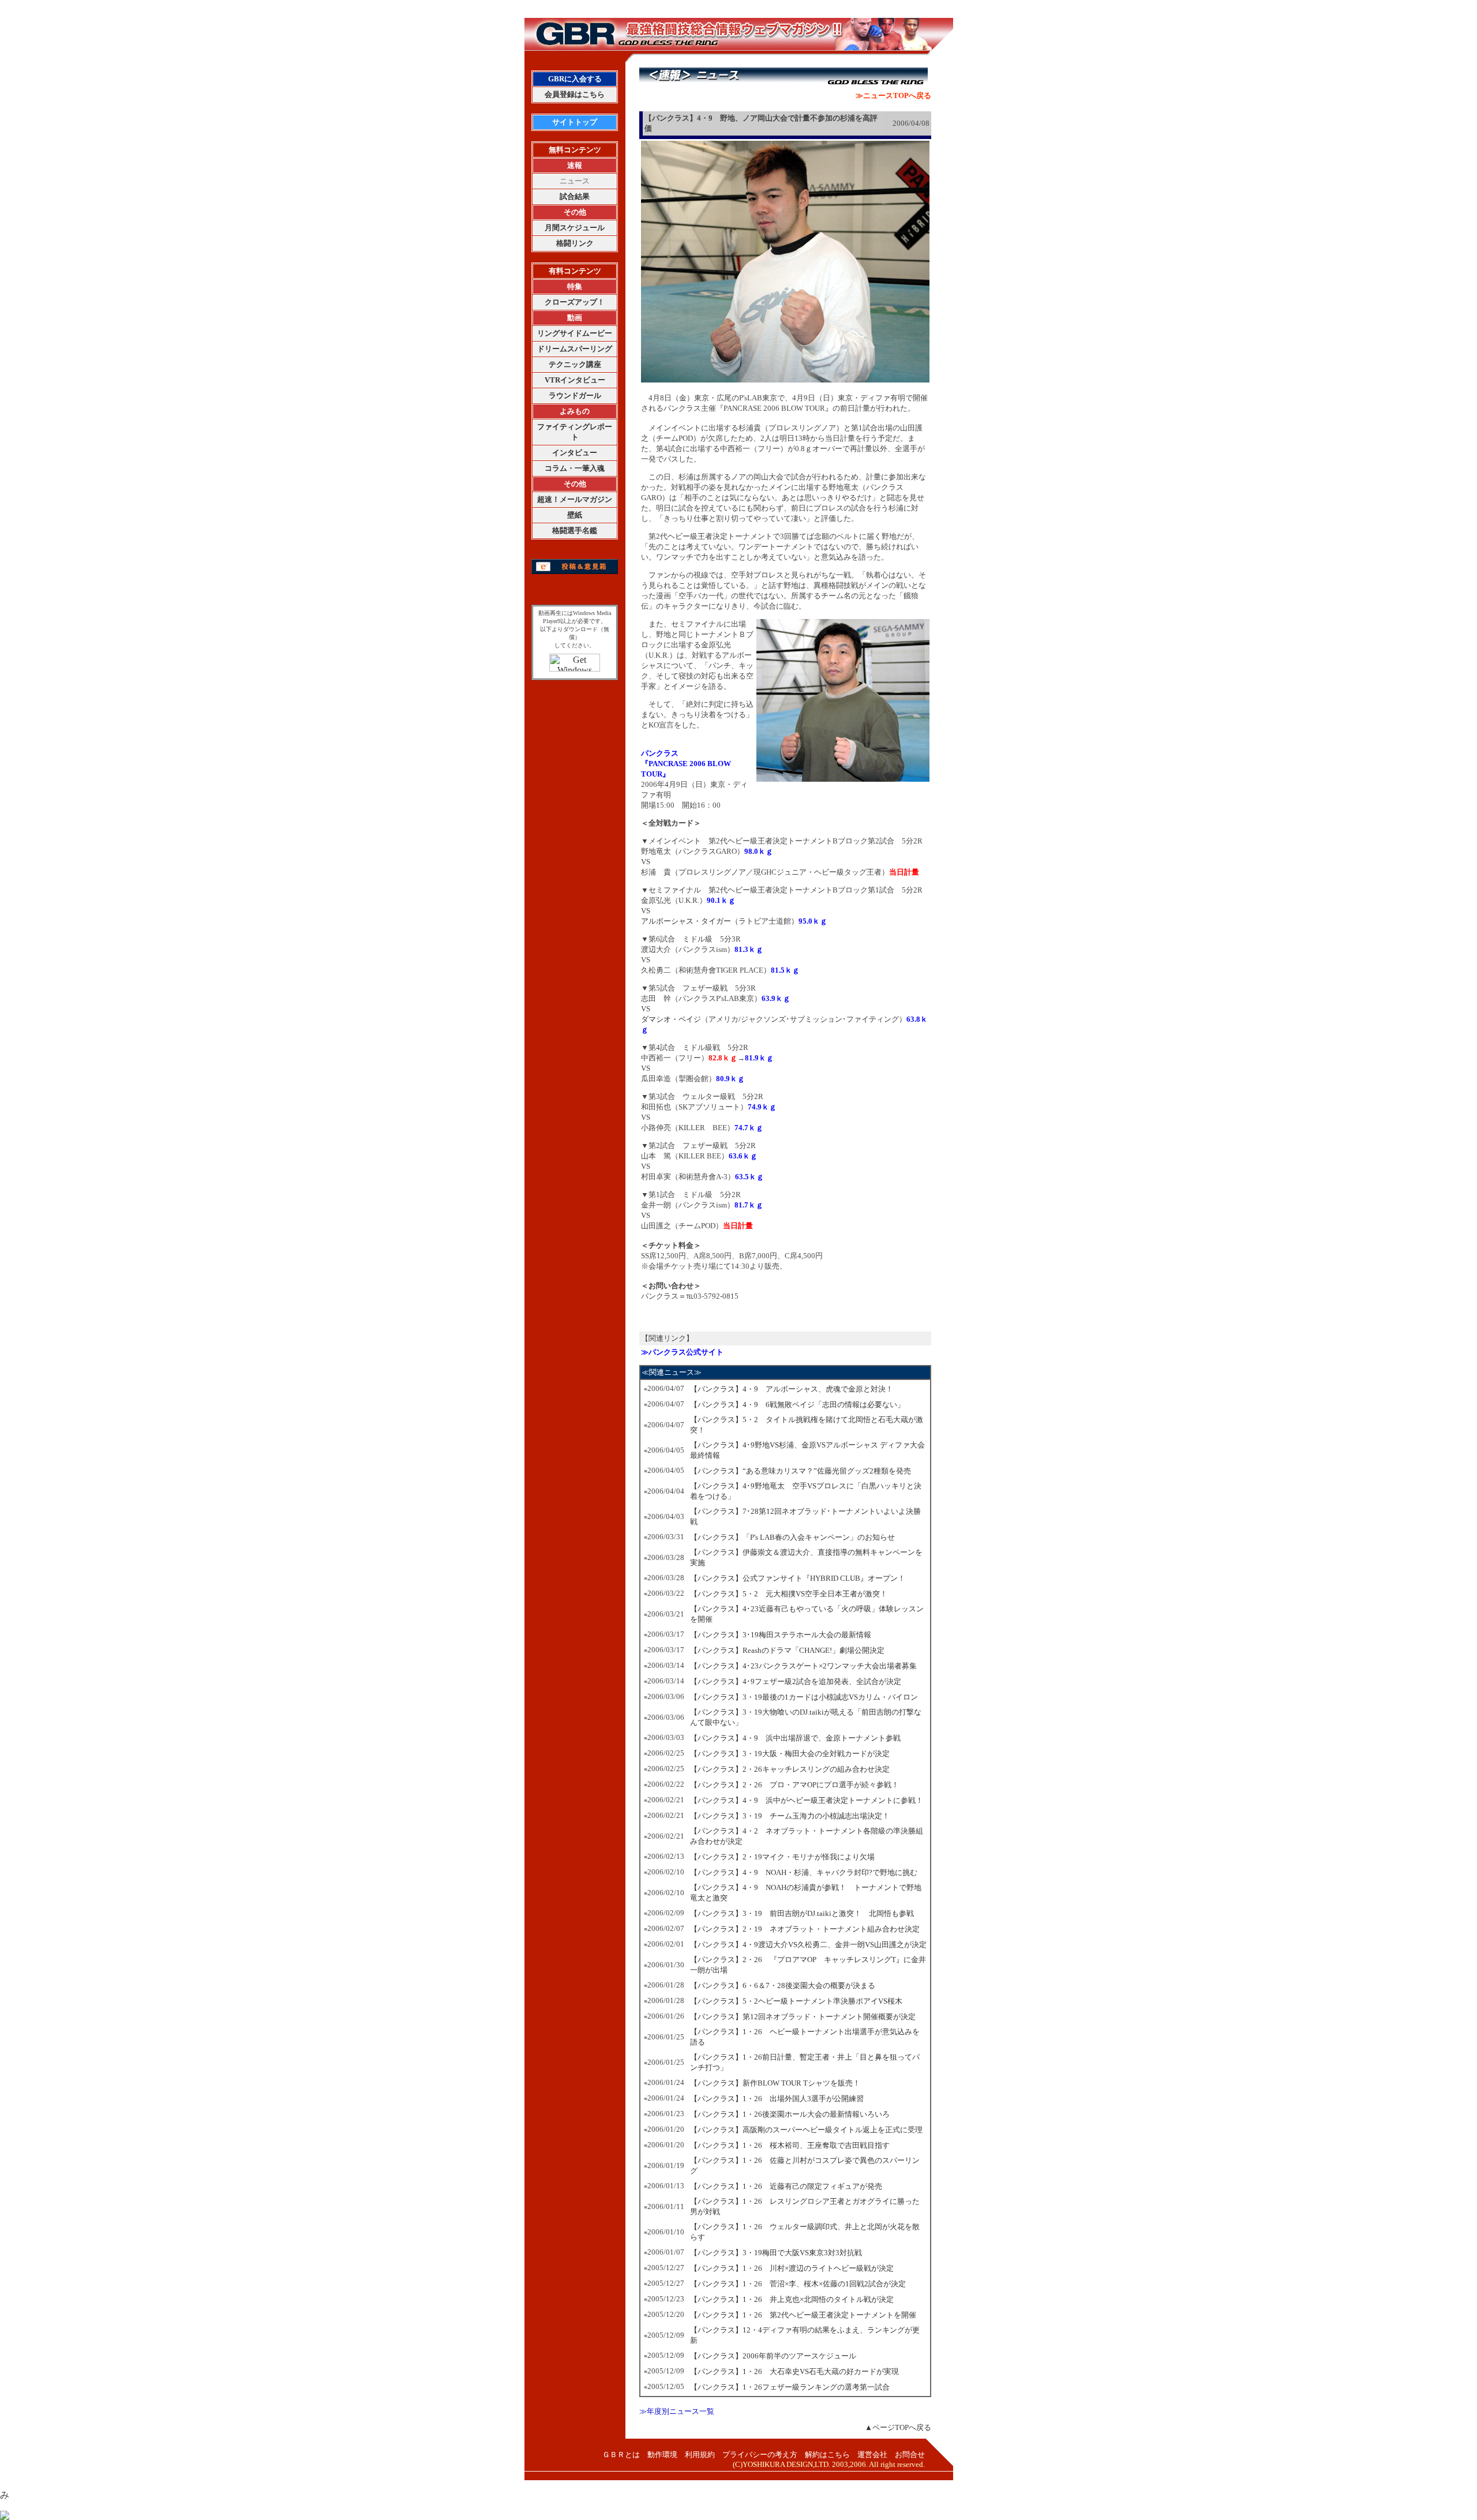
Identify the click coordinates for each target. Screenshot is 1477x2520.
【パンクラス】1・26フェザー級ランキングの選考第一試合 (790, 2387)
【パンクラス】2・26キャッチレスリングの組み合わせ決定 (790, 1769)
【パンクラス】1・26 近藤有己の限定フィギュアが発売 (786, 2186)
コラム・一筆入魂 (575, 468)
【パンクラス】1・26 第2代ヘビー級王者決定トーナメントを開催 (803, 2315)
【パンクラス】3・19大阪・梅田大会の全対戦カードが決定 (790, 1754)
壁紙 (575, 515)
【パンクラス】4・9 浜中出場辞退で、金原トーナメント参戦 (795, 1738)
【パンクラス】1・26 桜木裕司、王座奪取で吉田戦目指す (790, 2145)
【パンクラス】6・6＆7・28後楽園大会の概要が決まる (783, 1985)
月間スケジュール (575, 228)
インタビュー (575, 453)
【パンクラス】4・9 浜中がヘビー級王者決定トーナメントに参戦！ (807, 1800)
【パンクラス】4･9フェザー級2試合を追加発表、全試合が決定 (796, 1681)
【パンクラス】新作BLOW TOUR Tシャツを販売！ (775, 2083)
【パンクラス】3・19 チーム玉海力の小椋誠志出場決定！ (790, 1816)
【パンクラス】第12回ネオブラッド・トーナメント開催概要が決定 (803, 2017)
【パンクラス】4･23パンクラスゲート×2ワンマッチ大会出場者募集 (803, 1666)
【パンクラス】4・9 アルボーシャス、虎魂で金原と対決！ (792, 1389)
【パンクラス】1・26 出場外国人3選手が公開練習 (777, 2099)
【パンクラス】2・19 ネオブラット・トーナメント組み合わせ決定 (805, 1929)
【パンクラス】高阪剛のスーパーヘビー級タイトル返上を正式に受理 (806, 2130)
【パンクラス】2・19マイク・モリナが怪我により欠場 (782, 1857)
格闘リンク (575, 243)
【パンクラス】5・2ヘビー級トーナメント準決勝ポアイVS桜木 (796, 2001)
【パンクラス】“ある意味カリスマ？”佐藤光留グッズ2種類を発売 (801, 1471)
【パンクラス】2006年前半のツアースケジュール (773, 2356)
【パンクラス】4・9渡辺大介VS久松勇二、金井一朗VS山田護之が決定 (808, 1945)
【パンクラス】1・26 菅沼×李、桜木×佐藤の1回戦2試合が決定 (798, 2284)
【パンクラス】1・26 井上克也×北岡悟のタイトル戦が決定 (792, 2299)
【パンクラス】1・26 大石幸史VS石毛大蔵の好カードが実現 (794, 2371)
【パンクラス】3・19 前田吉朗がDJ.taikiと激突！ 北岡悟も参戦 (802, 1913)
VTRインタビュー (575, 380)
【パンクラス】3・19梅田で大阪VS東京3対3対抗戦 (776, 2253)
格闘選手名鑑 (575, 530)
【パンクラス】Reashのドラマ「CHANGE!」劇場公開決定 (787, 1650)
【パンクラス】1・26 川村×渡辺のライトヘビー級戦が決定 (792, 2268)
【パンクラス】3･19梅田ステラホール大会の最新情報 (781, 1635)
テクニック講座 (575, 364)
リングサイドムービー (575, 333)
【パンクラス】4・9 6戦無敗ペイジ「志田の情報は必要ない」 (797, 1405)
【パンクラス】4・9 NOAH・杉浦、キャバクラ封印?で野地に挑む (804, 1872)
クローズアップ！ (575, 302)
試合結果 (575, 196)
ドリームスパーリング (575, 349)
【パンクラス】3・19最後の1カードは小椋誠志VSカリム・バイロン (804, 1697)
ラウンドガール (575, 395)
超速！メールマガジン (575, 499)
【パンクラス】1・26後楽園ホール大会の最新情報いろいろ (790, 2114)
